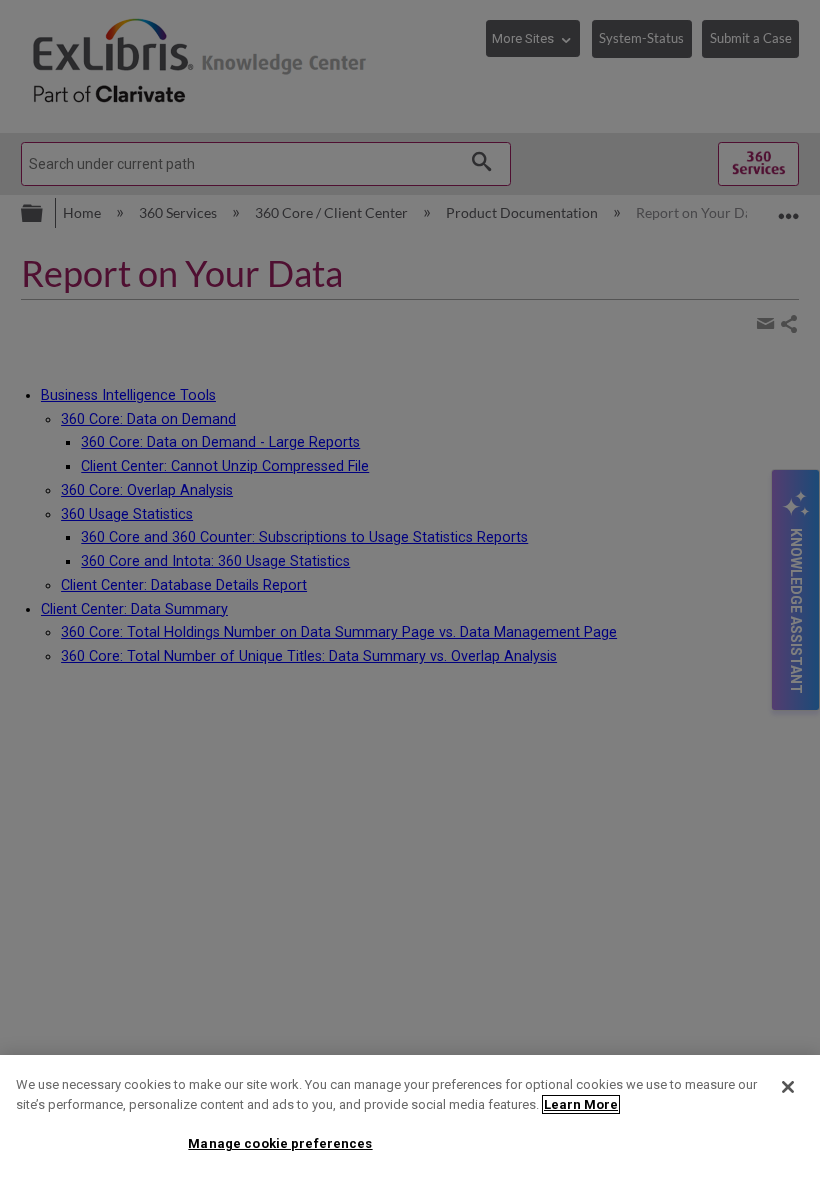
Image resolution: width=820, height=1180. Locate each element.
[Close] (788, 1087)
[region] (410, 1117)
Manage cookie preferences (280, 1143)
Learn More (581, 1104)
